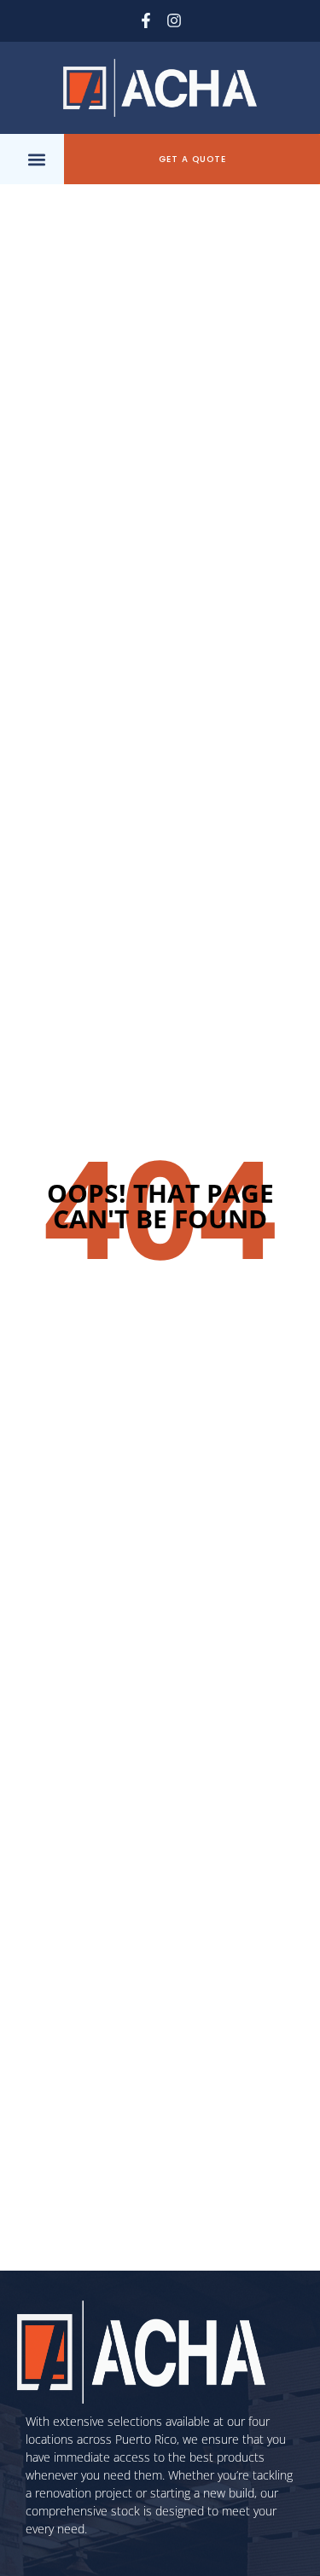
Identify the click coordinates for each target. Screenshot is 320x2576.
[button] (36, 159)
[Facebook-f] (145, 21)
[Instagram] (175, 21)
